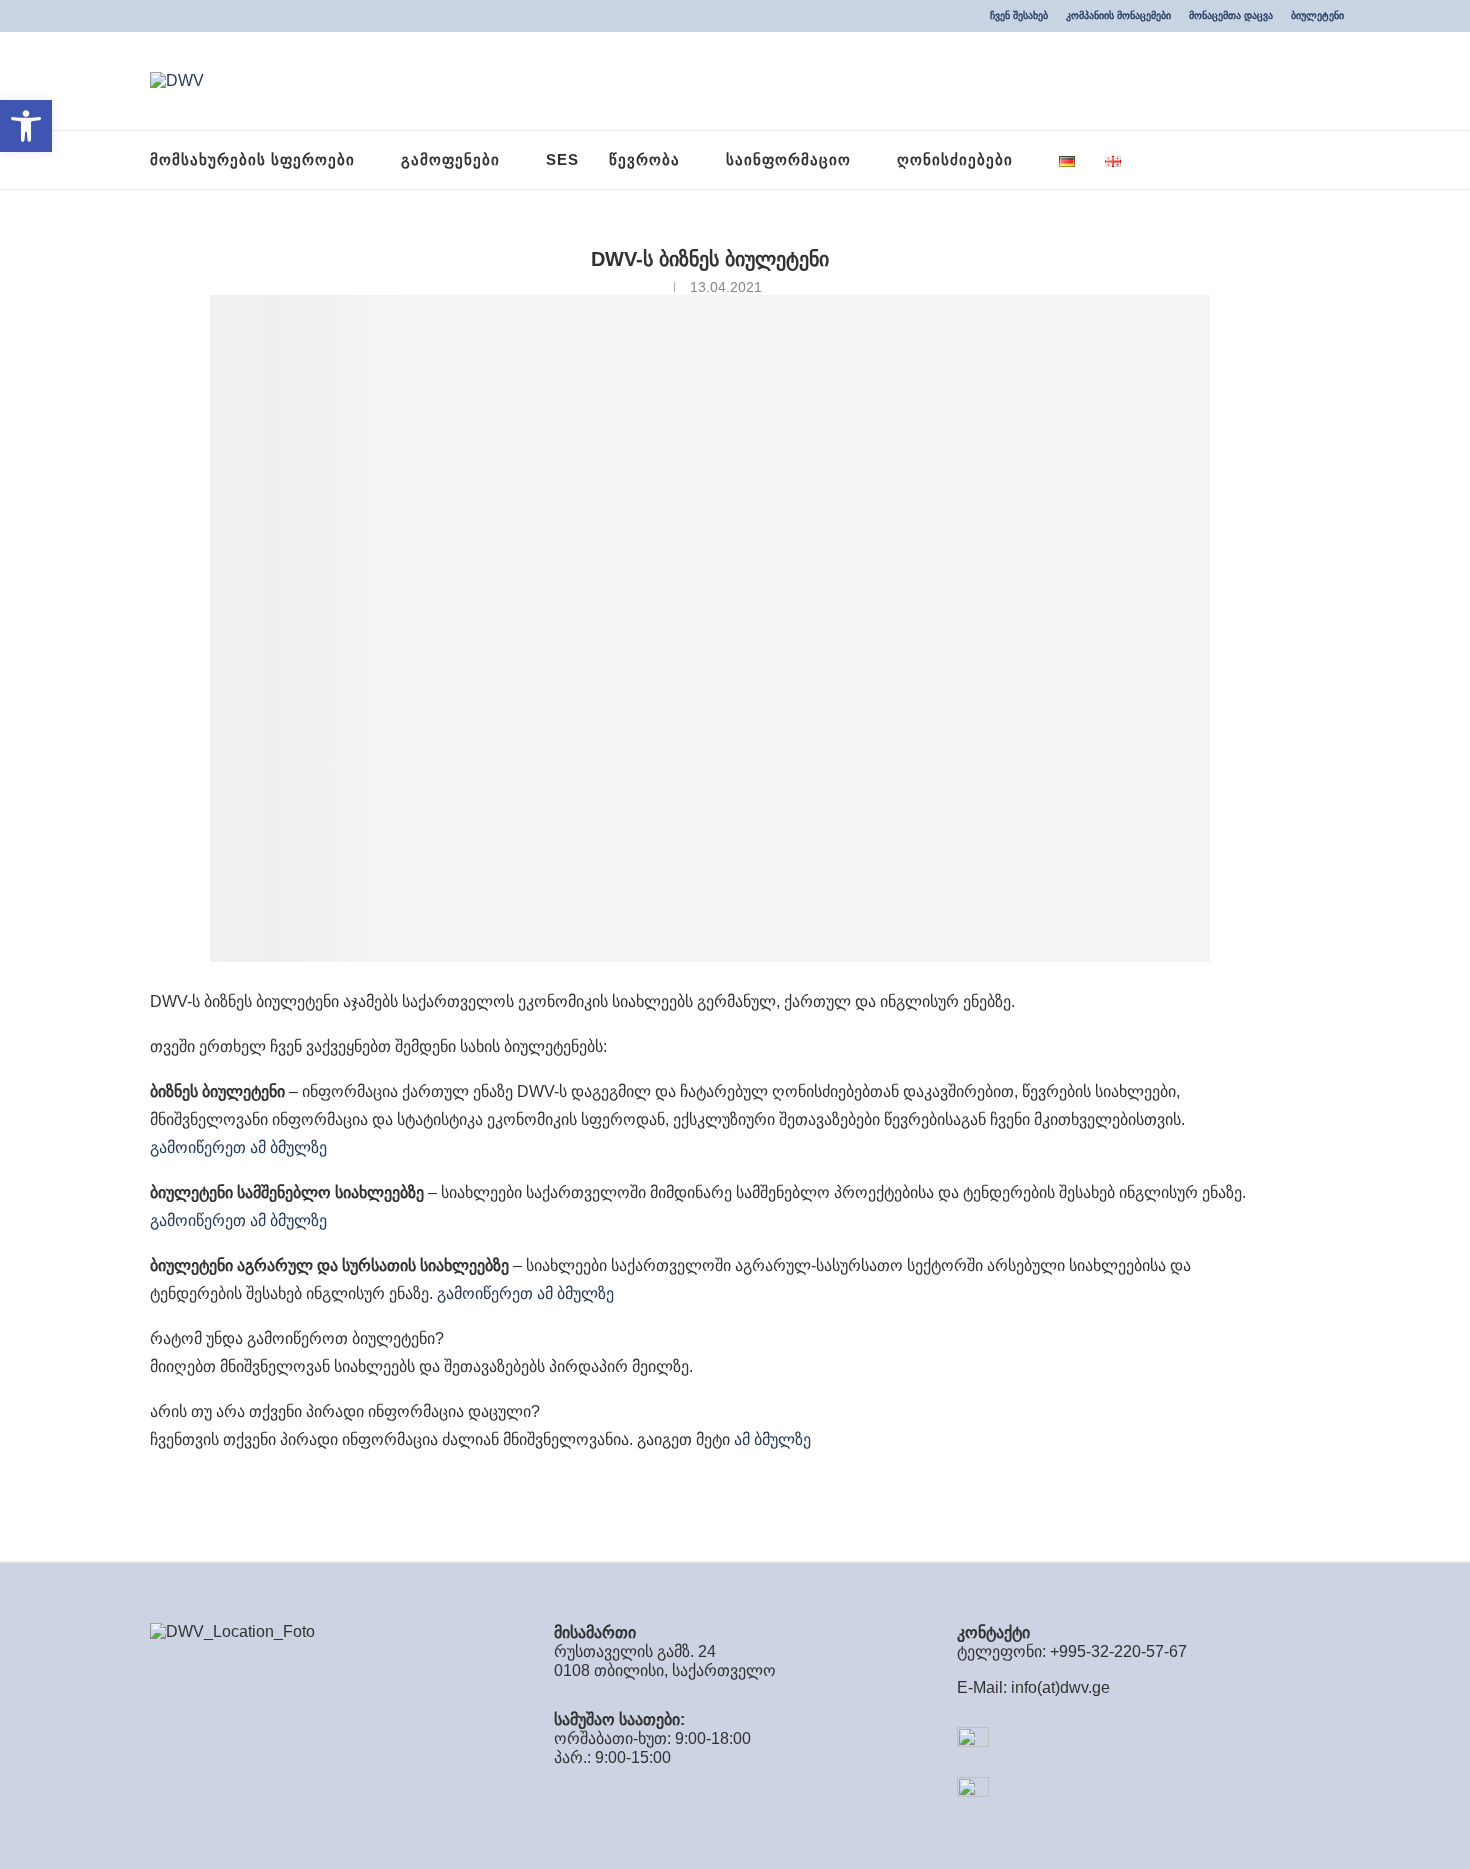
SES (562, 159)
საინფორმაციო (788, 159)
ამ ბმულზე (772, 1439)
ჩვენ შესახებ (1019, 15)
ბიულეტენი (1317, 15)
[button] (26, 126)
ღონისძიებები (955, 159)
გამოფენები (450, 159)
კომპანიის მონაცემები (1118, 15)
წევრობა (644, 159)
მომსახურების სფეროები (252, 159)
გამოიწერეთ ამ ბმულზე (238, 1147)
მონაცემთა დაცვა (1231, 15)
